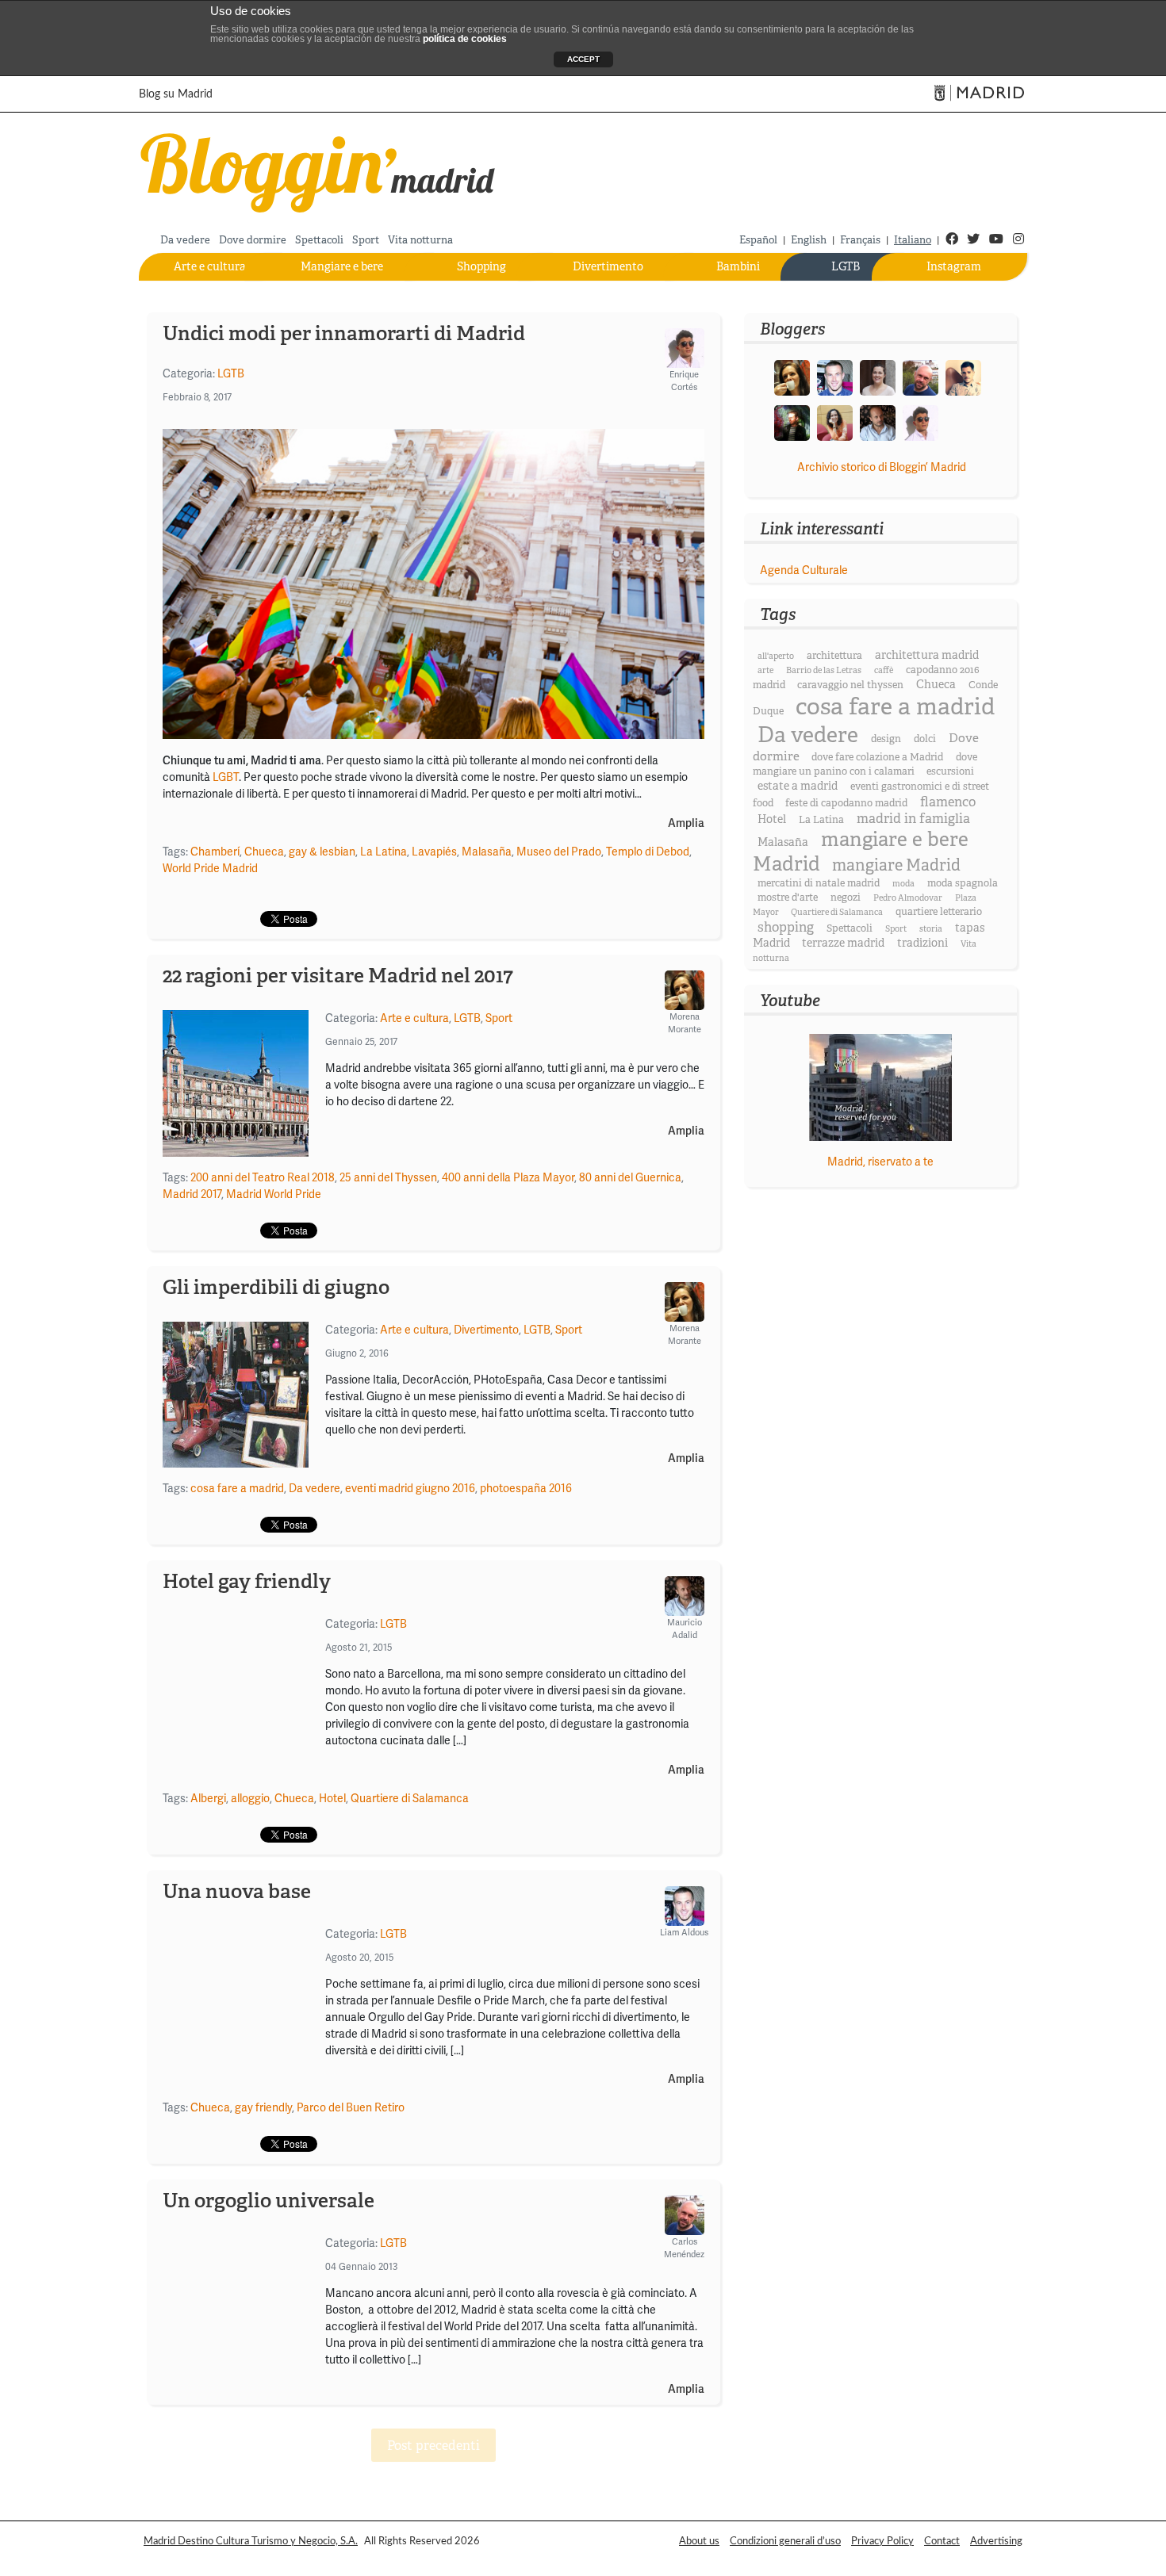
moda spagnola (963, 883)
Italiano (913, 240)
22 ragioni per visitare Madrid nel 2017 (338, 975)
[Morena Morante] (792, 377)
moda (903, 884)
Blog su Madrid (176, 94)
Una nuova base (237, 1891)
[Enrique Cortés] (921, 422)
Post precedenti (433, 2446)
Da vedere (185, 240)
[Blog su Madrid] (318, 170)
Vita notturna (420, 240)
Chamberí (215, 852)
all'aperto (776, 656)
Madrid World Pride (274, 1194)
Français (860, 240)
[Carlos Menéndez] (921, 377)
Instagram (954, 266)
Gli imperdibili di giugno (276, 1287)
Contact (942, 2541)
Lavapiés (434, 852)
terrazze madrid (843, 943)
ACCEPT (583, 59)
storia (931, 929)
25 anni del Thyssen (388, 1177)
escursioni (950, 771)
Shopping (481, 266)
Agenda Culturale (804, 570)
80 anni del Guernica (630, 1177)
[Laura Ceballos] (878, 377)
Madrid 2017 (192, 1194)
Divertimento (608, 266)
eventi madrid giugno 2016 (410, 1488)
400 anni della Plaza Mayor (508, 1177)
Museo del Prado (559, 852)
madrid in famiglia (913, 819)
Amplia (686, 823)
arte (765, 670)
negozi (846, 898)
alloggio (250, 1798)
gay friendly (263, 2107)
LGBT (226, 777)
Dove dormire (253, 240)
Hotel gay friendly (247, 1581)
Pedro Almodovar (908, 898)
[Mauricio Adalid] (878, 422)
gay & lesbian (322, 852)
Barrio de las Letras (824, 670)
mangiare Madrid (896, 865)
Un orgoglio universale (268, 2200)
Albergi (208, 1798)
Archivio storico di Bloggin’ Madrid (882, 467)
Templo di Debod (648, 852)
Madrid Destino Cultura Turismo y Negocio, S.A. (251, 2541)
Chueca (264, 852)
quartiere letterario (939, 912)
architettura (834, 656)
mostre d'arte (788, 898)
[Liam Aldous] (835, 377)
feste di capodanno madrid (846, 803)
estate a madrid (798, 786)
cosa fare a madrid (237, 1488)
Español (758, 240)
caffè (884, 670)
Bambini (738, 266)
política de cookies (465, 39)
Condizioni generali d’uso (785, 2541)
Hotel (332, 1798)
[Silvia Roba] (835, 422)
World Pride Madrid (210, 868)
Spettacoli (319, 240)
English (809, 240)
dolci (925, 739)
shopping (786, 927)
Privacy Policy (882, 2541)
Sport (366, 240)
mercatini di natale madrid (819, 883)
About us (699, 2541)
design (886, 739)
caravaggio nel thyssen (850, 685)
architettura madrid (927, 655)
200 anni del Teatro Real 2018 (263, 1177)
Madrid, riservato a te (880, 1162)
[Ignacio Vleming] (792, 422)
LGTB (846, 266)
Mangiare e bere (342, 266)
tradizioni (922, 943)
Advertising (996, 2541)
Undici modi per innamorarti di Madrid (344, 333)
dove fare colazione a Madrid (877, 757)
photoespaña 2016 (526, 1488)
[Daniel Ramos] (963, 377)
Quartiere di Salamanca (410, 1798)
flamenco (948, 802)
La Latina (384, 852)
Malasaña (487, 852)
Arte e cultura (210, 266)
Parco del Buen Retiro (351, 2107)
